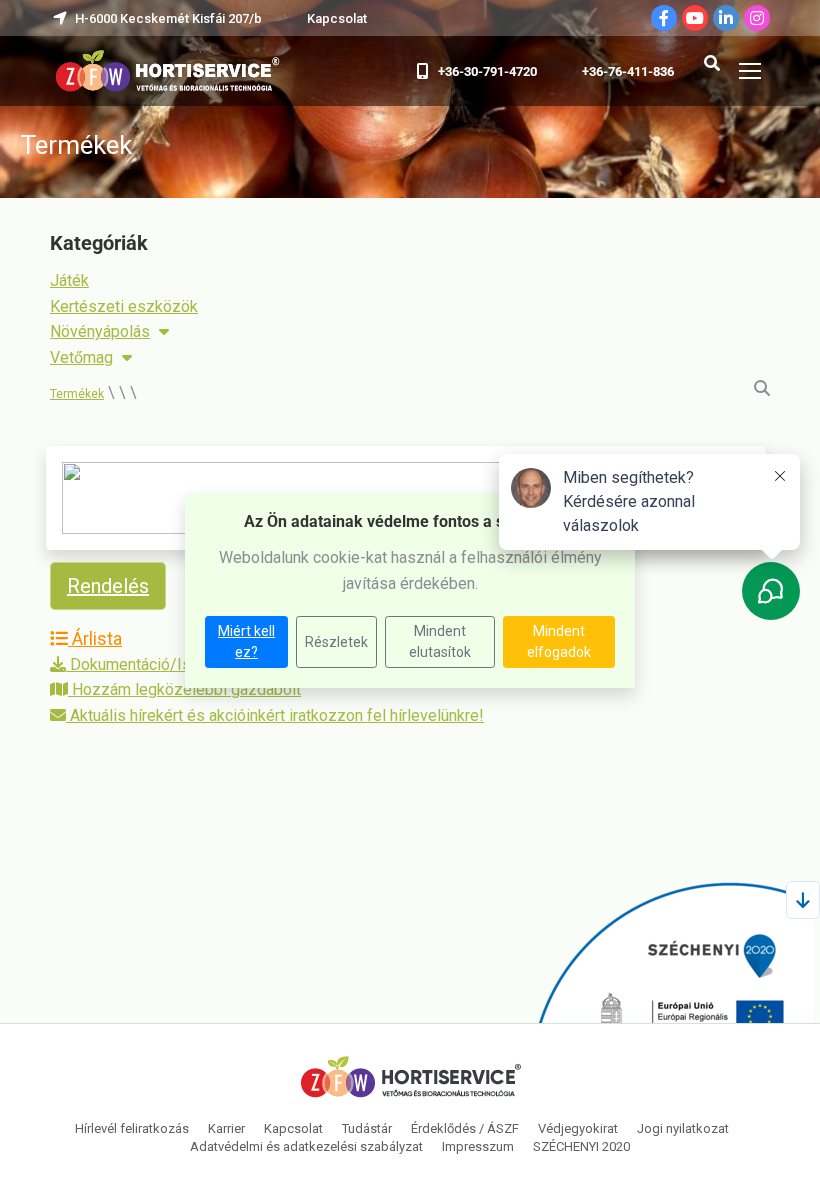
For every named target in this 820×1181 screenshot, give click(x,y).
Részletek (336, 642)
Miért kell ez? (246, 641)
